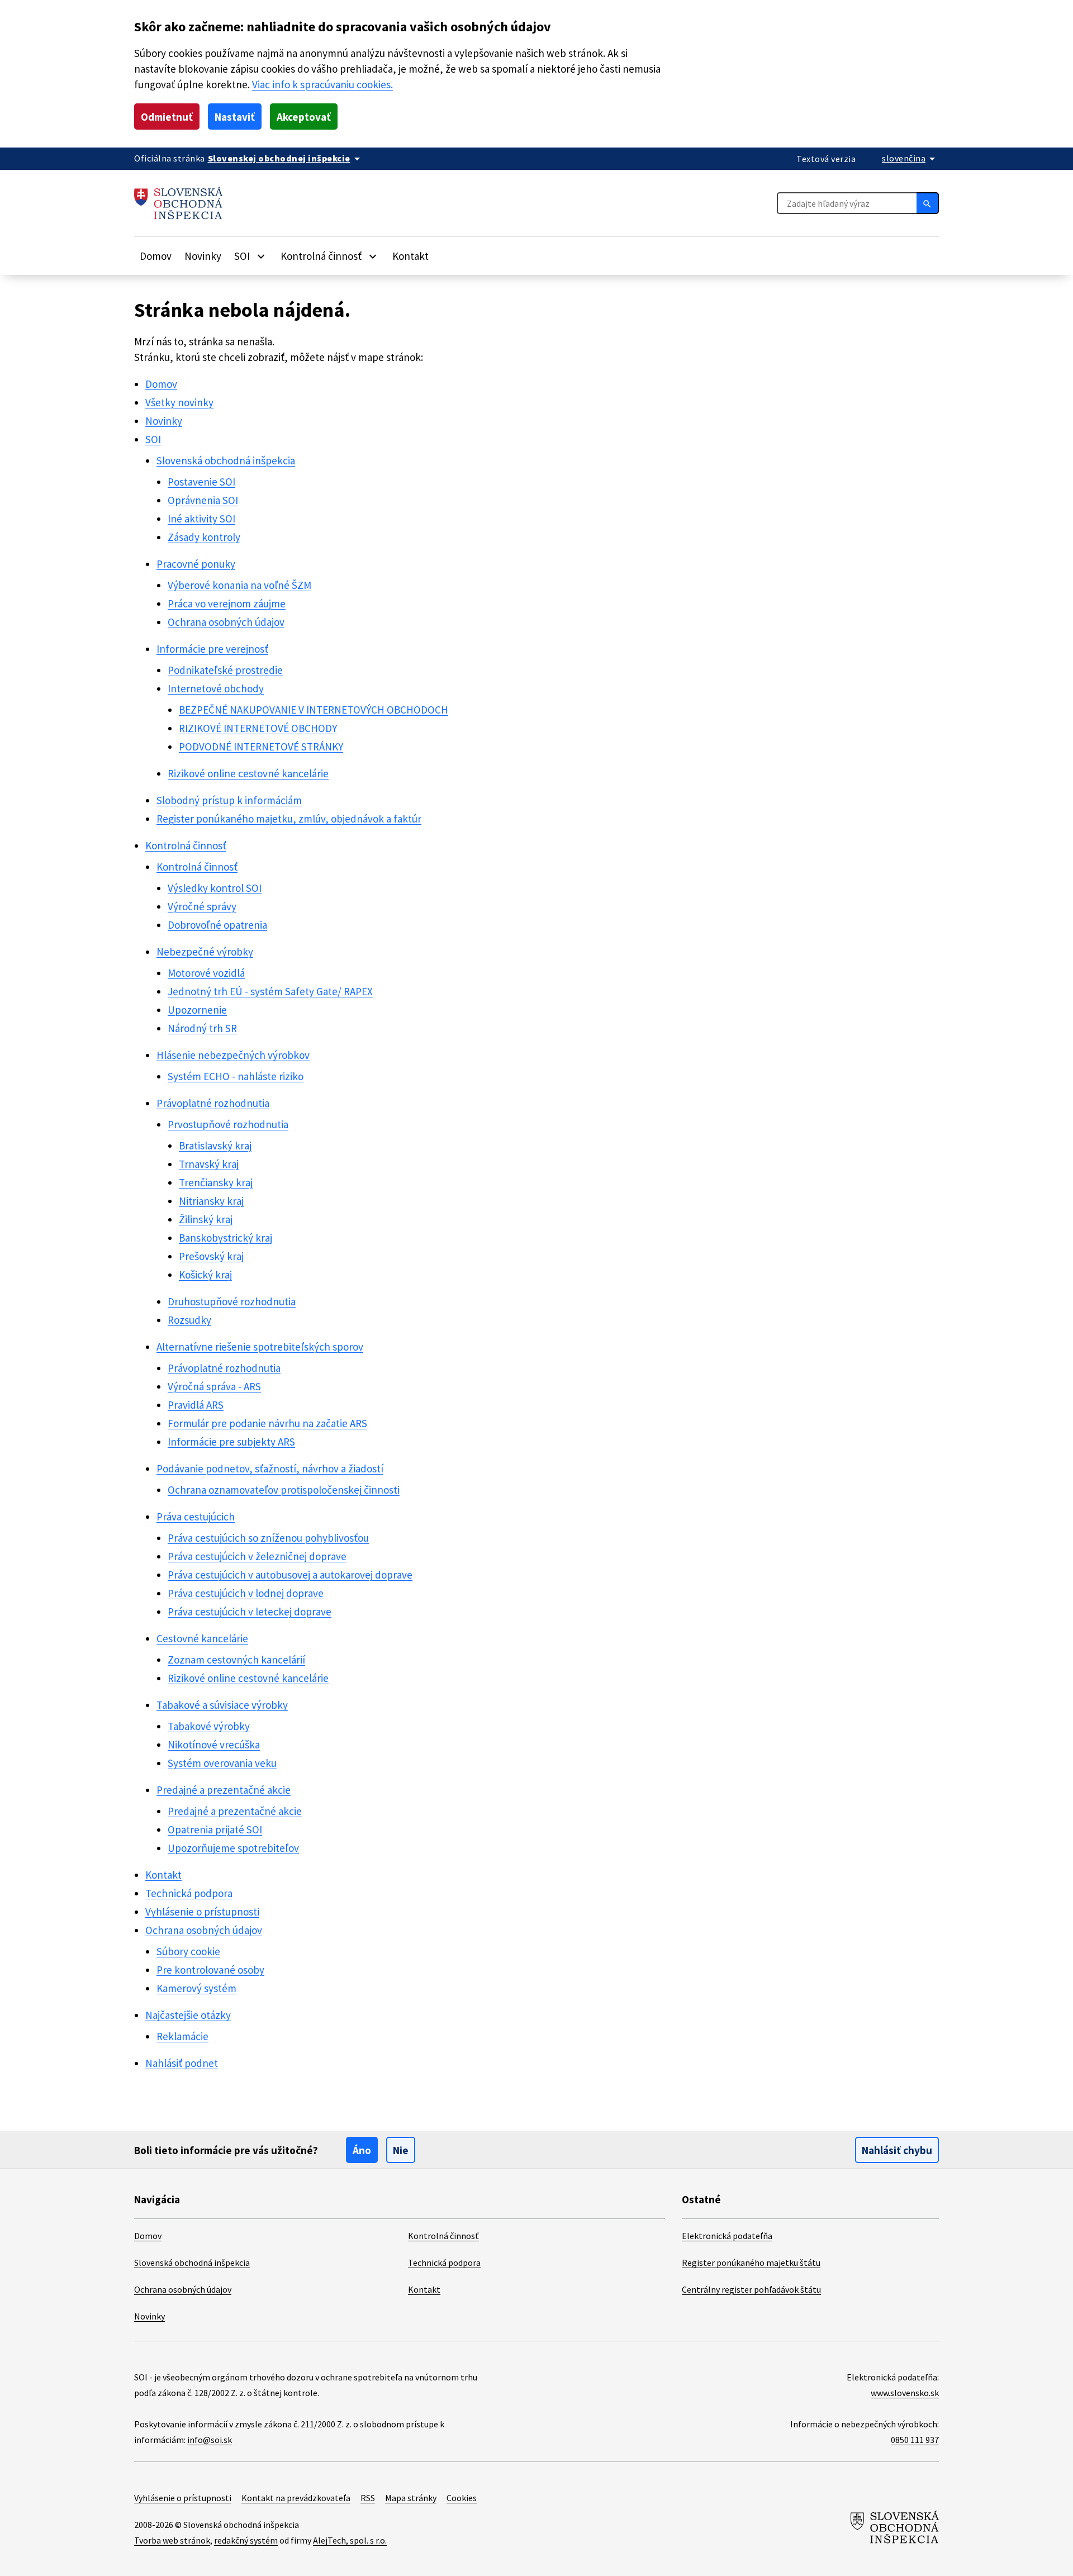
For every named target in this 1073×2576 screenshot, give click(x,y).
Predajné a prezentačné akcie (224, 1790)
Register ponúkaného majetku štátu (751, 2263)
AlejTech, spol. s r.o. (350, 2540)
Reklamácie (182, 2036)
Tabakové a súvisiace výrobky (222, 1705)
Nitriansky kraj (211, 1201)
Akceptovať (304, 117)
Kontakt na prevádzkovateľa (296, 2498)
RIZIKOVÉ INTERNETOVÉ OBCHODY (258, 728)
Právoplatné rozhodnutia (213, 1103)
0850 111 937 (915, 2440)
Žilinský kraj (206, 1219)
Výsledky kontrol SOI (215, 888)
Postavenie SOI (201, 482)
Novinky (203, 256)
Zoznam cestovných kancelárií (236, 1660)
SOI (153, 439)
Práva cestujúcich (196, 1517)
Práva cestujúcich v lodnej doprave (246, 1593)
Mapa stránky (411, 2498)
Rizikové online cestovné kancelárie (248, 773)
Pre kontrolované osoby (210, 1970)
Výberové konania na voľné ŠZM (239, 585)
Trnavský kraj (209, 1164)
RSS (368, 2498)
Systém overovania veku (222, 1763)
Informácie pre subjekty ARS (231, 1442)
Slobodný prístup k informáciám (229, 800)
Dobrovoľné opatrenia (217, 925)
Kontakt (410, 256)
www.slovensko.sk (905, 2393)
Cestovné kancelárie (202, 1638)
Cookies (462, 2498)
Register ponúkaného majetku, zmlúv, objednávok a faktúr (289, 819)
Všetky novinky (179, 402)
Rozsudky (189, 1320)
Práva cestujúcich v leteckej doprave (250, 1612)
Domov (156, 256)
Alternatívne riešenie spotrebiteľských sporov (260, 1347)
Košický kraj (205, 1275)
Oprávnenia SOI (203, 500)
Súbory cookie (188, 1951)
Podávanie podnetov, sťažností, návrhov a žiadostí (270, 1468)
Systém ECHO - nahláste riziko (236, 1076)
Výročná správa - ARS (214, 1386)
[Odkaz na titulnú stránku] (179, 203)
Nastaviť (235, 117)
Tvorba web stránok (172, 2540)
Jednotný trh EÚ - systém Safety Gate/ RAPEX (270, 991)
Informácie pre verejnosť (212, 649)
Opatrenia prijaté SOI (215, 1829)
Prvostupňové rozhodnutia (228, 1124)
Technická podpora (189, 1893)
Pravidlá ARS (196, 1405)
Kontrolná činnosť (186, 845)
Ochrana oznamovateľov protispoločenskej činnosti (284, 1490)
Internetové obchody (216, 688)
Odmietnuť (167, 117)
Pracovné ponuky (196, 564)
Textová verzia (826, 159)
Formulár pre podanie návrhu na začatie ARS (267, 1423)
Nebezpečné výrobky (205, 952)
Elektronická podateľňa (727, 2236)
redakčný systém (246, 2540)
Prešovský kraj (211, 1256)
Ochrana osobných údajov (226, 622)
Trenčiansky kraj (216, 1182)
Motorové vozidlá (206, 973)
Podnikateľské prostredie (225, 670)
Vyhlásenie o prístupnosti (202, 1912)
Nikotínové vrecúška (214, 1745)
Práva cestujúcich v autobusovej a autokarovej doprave (290, 1575)
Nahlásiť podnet (182, 2063)
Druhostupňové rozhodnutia (232, 1301)
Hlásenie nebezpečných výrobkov (233, 1055)
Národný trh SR (202, 1028)
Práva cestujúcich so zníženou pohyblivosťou (268, 1538)
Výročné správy (202, 906)
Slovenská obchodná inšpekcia (226, 460)
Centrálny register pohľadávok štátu (751, 2289)
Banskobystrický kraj (225, 1238)
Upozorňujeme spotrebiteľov (233, 1848)
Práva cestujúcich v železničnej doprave (257, 1556)
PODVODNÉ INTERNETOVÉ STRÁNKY (261, 747)
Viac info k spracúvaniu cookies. (322, 84)
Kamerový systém (196, 1988)
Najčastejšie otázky (188, 2015)
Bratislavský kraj (215, 1146)
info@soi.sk (210, 2440)
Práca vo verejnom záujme (227, 603)
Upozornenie (197, 1010)
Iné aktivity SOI (201, 519)
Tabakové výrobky (209, 1726)
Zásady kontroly (204, 537)
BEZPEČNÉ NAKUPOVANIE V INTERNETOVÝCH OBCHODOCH (314, 710)
